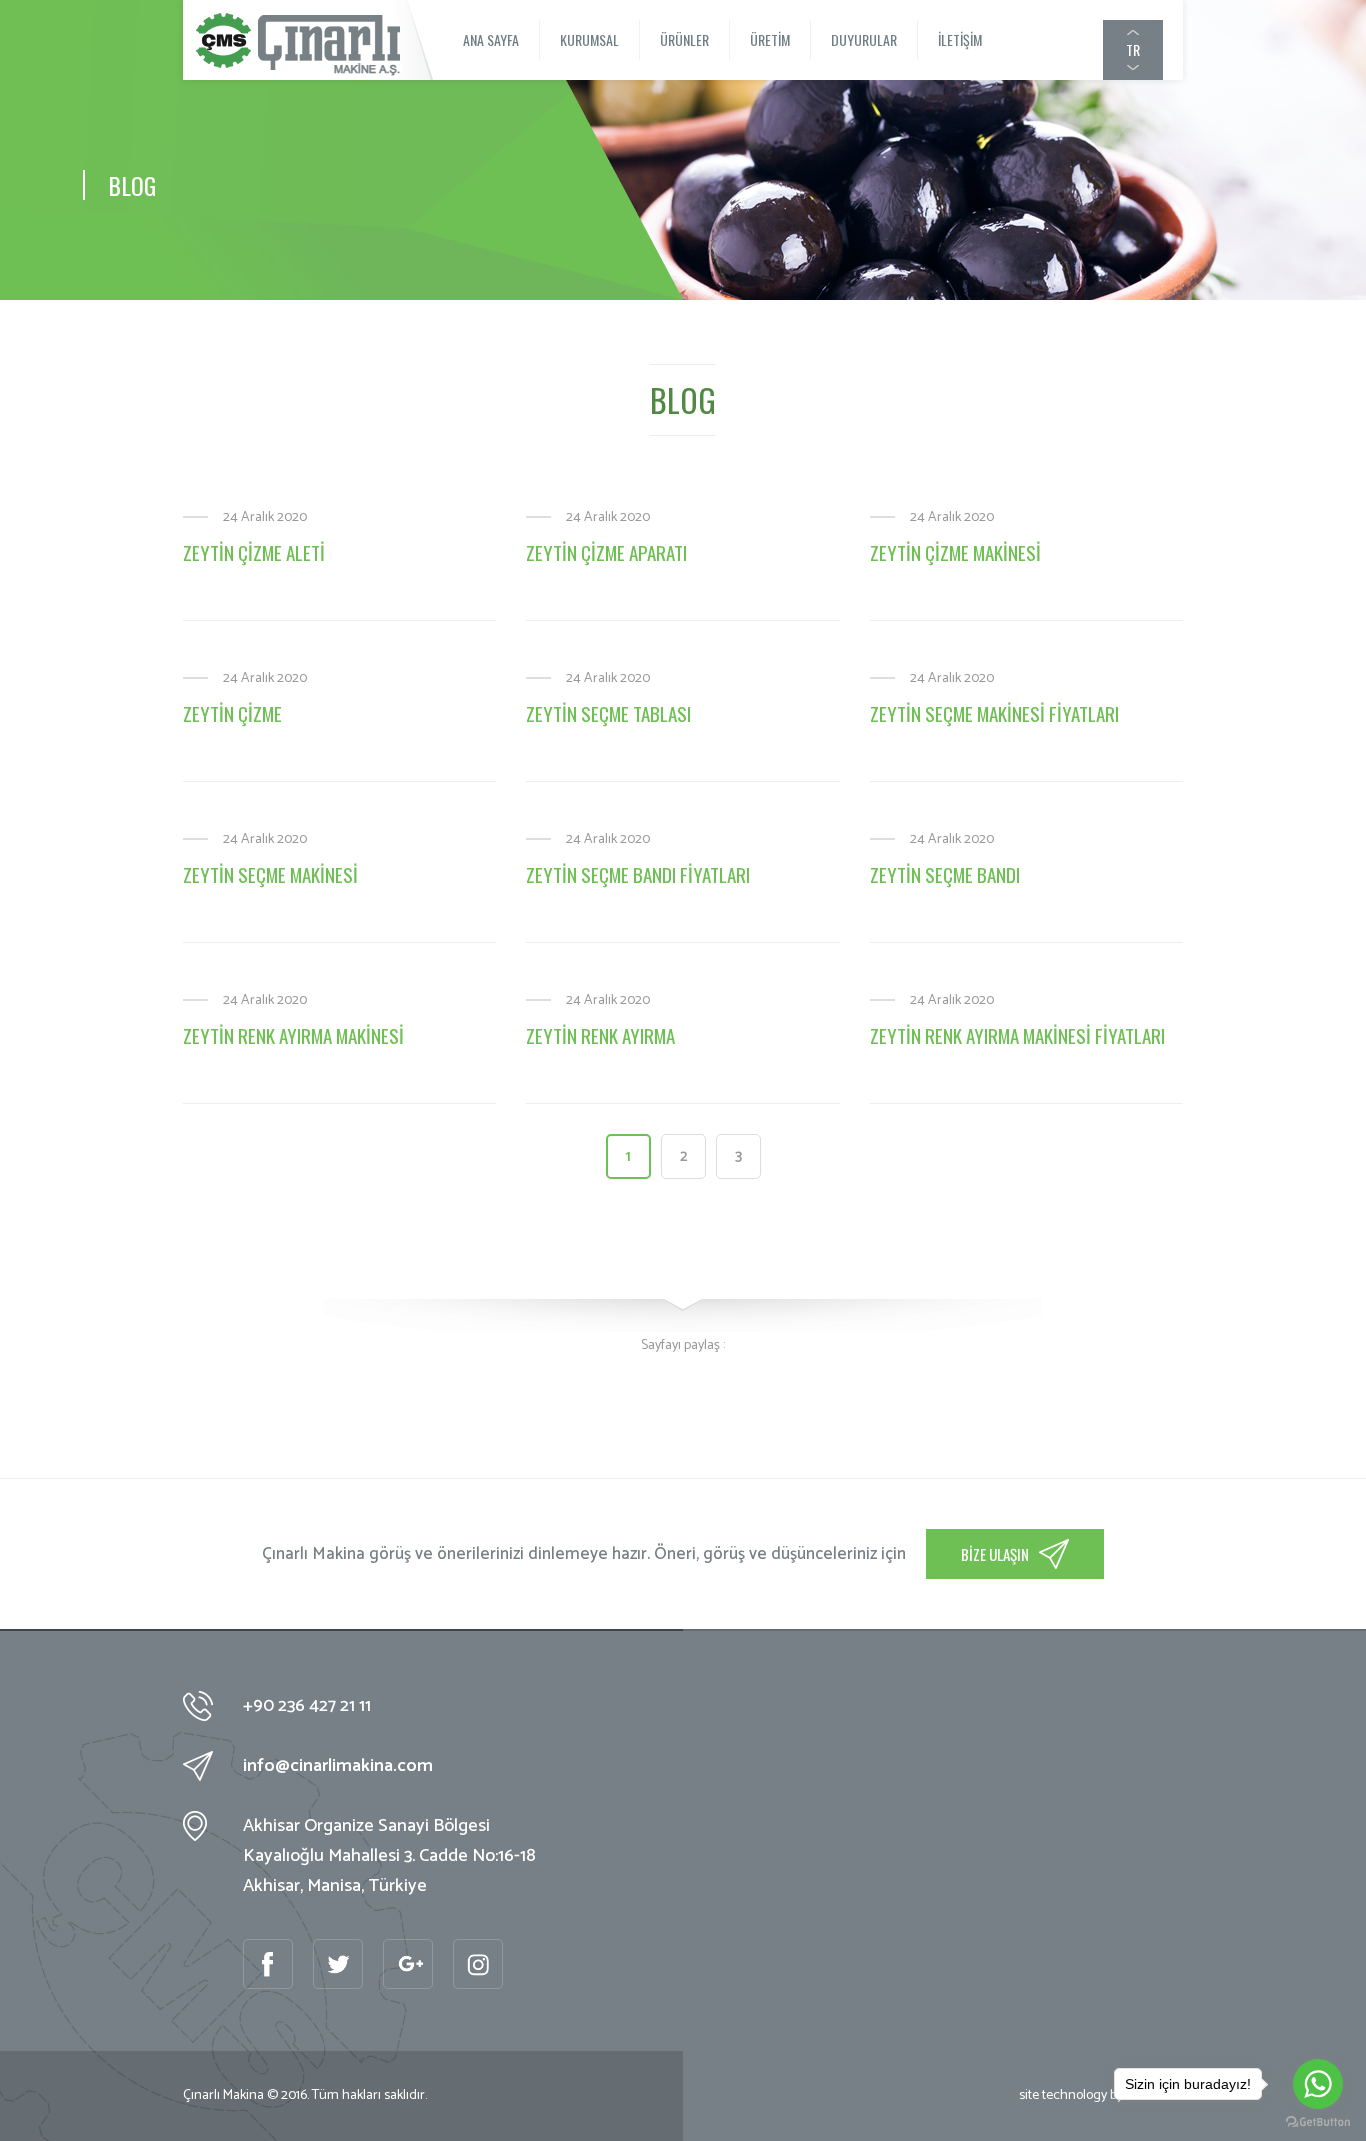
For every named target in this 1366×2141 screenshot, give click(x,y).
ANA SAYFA (491, 39)
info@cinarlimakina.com (338, 1766)
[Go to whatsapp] (1318, 2084)
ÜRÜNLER (684, 39)
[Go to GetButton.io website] (1318, 2121)
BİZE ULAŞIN (995, 1554)
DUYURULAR (864, 39)
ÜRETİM (770, 39)
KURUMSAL (589, 39)
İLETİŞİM (960, 39)
